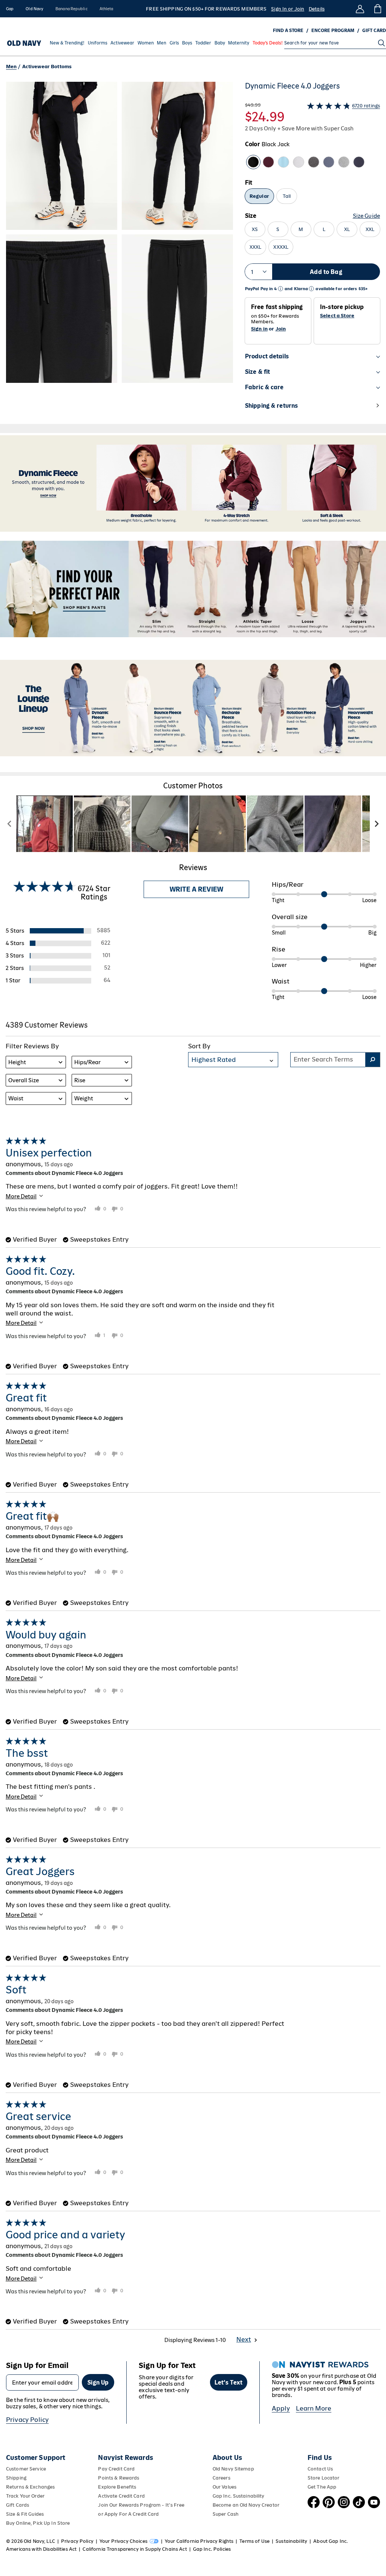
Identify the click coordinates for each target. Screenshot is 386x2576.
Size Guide (366, 216)
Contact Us (320, 2469)
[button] (119, 250)
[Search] (381, 43)
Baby (220, 43)
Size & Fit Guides (25, 2514)
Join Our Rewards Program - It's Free (141, 2505)
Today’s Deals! (268, 43)
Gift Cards (18, 2505)
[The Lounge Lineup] (193, 708)
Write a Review (196, 889)
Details (317, 9)
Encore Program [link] (333, 31)
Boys (187, 43)
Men (162, 43)
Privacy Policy (27, 2420)
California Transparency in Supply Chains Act (135, 2549)
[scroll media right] (376, 824)
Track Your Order (25, 2496)
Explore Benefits (117, 2487)
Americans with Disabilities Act (41, 2549)
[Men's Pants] (193, 589)
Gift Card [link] (374, 31)
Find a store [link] (288, 31)
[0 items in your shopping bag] (377, 9)
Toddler (203, 43)
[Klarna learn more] (311, 289)
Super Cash (226, 2514)
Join (281, 329)
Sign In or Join (288, 9)
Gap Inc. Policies (212, 2549)
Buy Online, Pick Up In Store (38, 2523)
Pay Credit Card (116, 2469)
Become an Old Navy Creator (246, 2505)
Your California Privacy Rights (199, 2541)
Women (146, 43)
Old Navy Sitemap (233, 2469)
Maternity (239, 43)
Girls (174, 43)
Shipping (16, 2478)
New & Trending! (67, 43)
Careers (221, 2478)
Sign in (259, 329)
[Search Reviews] (373, 1060)
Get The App (322, 2487)
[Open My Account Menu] (360, 9)
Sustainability (291, 2541)
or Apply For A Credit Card (128, 2514)
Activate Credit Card (121, 2496)
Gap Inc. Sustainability (239, 2496)
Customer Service (26, 2469)
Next (244, 2339)
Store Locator (324, 2478)
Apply (281, 2408)
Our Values (224, 2487)
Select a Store (337, 316)
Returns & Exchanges (30, 2487)
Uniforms (98, 43)
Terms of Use (254, 2541)
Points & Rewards (119, 2478)
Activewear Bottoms (47, 67)
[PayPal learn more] (280, 289)
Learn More (314, 2408)
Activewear (122, 43)
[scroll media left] (10, 824)
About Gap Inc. (331, 2541)
